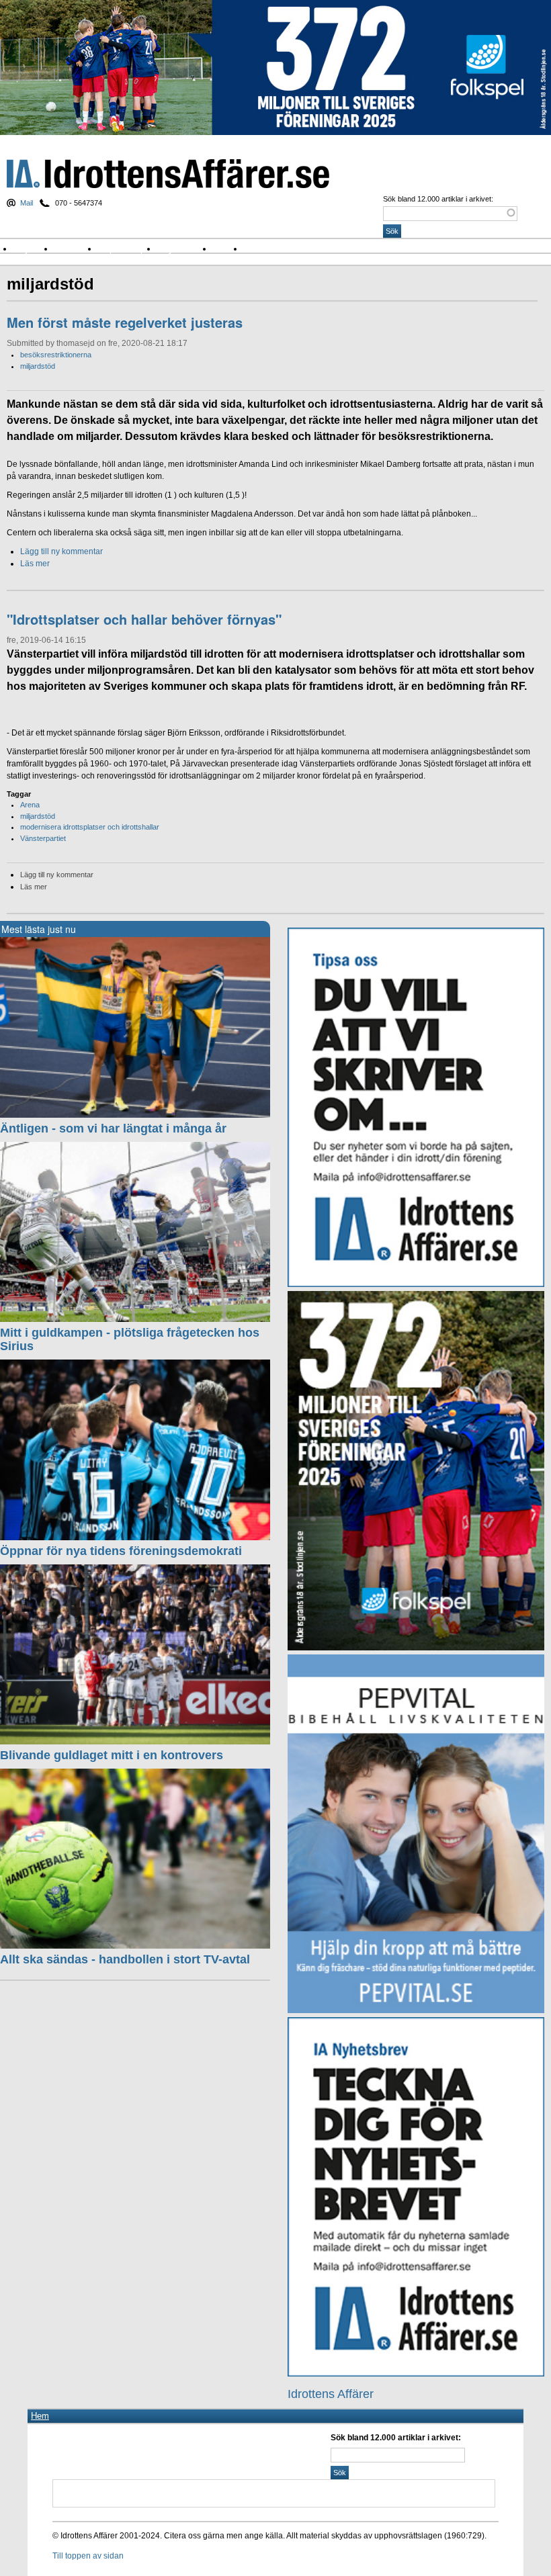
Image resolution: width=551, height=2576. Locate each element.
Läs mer (35, 564)
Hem (40, 2416)
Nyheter (34, 249)
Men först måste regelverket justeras (125, 322)
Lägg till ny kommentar (61, 551)
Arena (30, 805)
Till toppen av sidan (88, 2556)
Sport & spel (128, 249)
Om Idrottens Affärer (289, 249)
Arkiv (228, 249)
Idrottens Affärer (168, 174)
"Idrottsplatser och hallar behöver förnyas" (144, 619)
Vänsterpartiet (43, 838)
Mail (27, 203)
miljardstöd (38, 366)
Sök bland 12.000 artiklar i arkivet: (438, 199)
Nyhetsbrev (185, 249)
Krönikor (77, 249)
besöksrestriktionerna (56, 355)
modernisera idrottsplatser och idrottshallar (90, 827)
